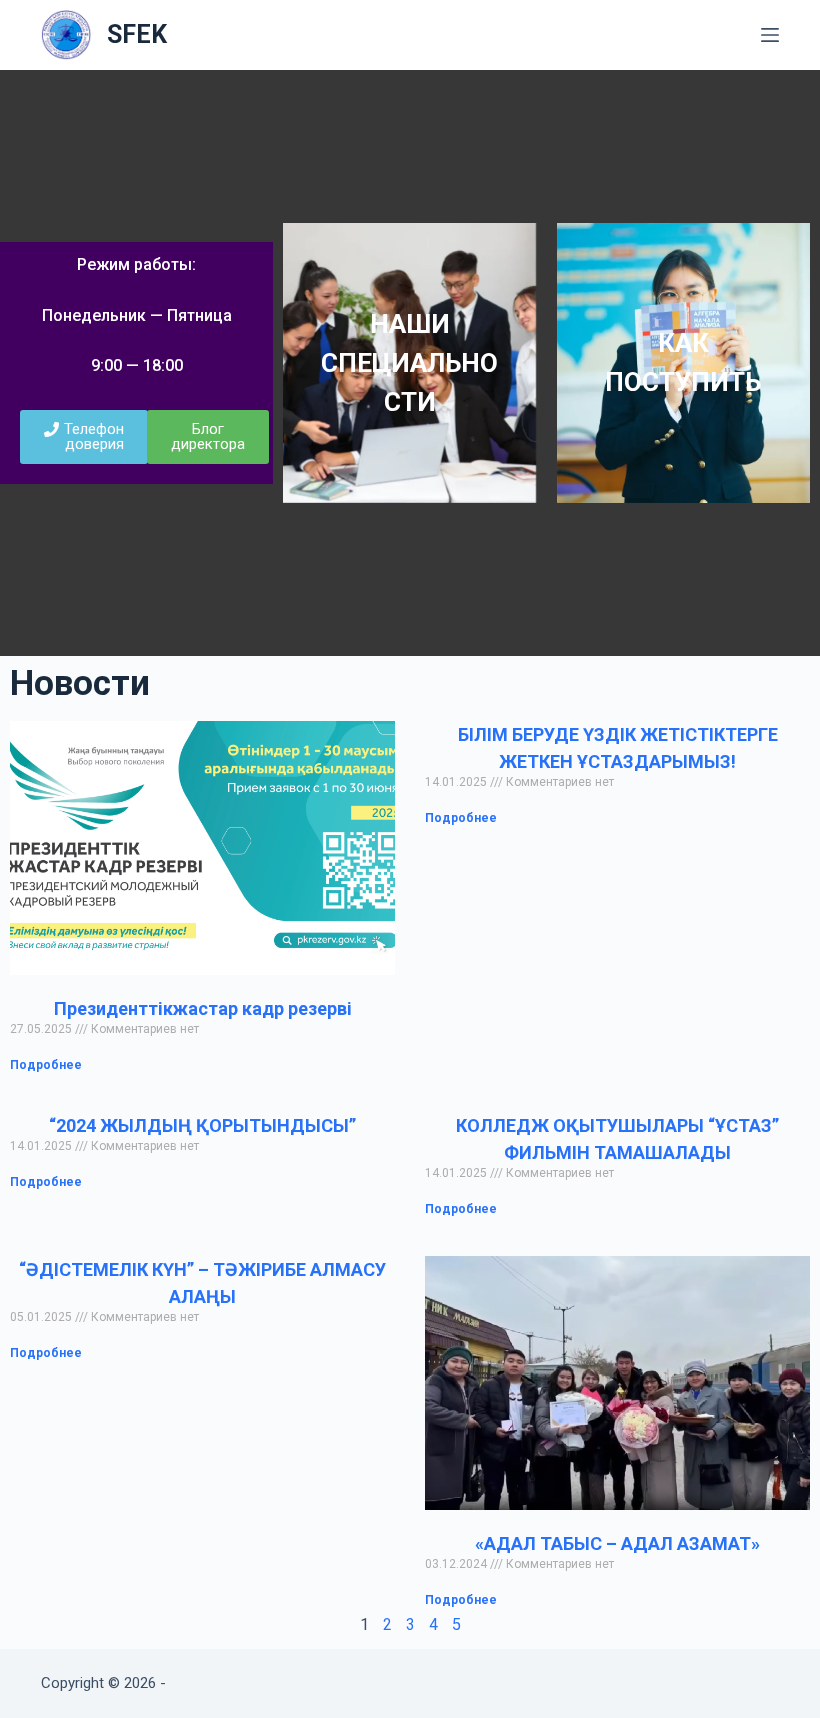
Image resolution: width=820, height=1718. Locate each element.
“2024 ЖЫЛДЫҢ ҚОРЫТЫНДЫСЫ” (202, 1125)
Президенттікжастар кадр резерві (203, 1008)
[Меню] (770, 35)
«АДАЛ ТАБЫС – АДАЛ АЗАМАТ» (617, 1543)
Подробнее (46, 1065)
